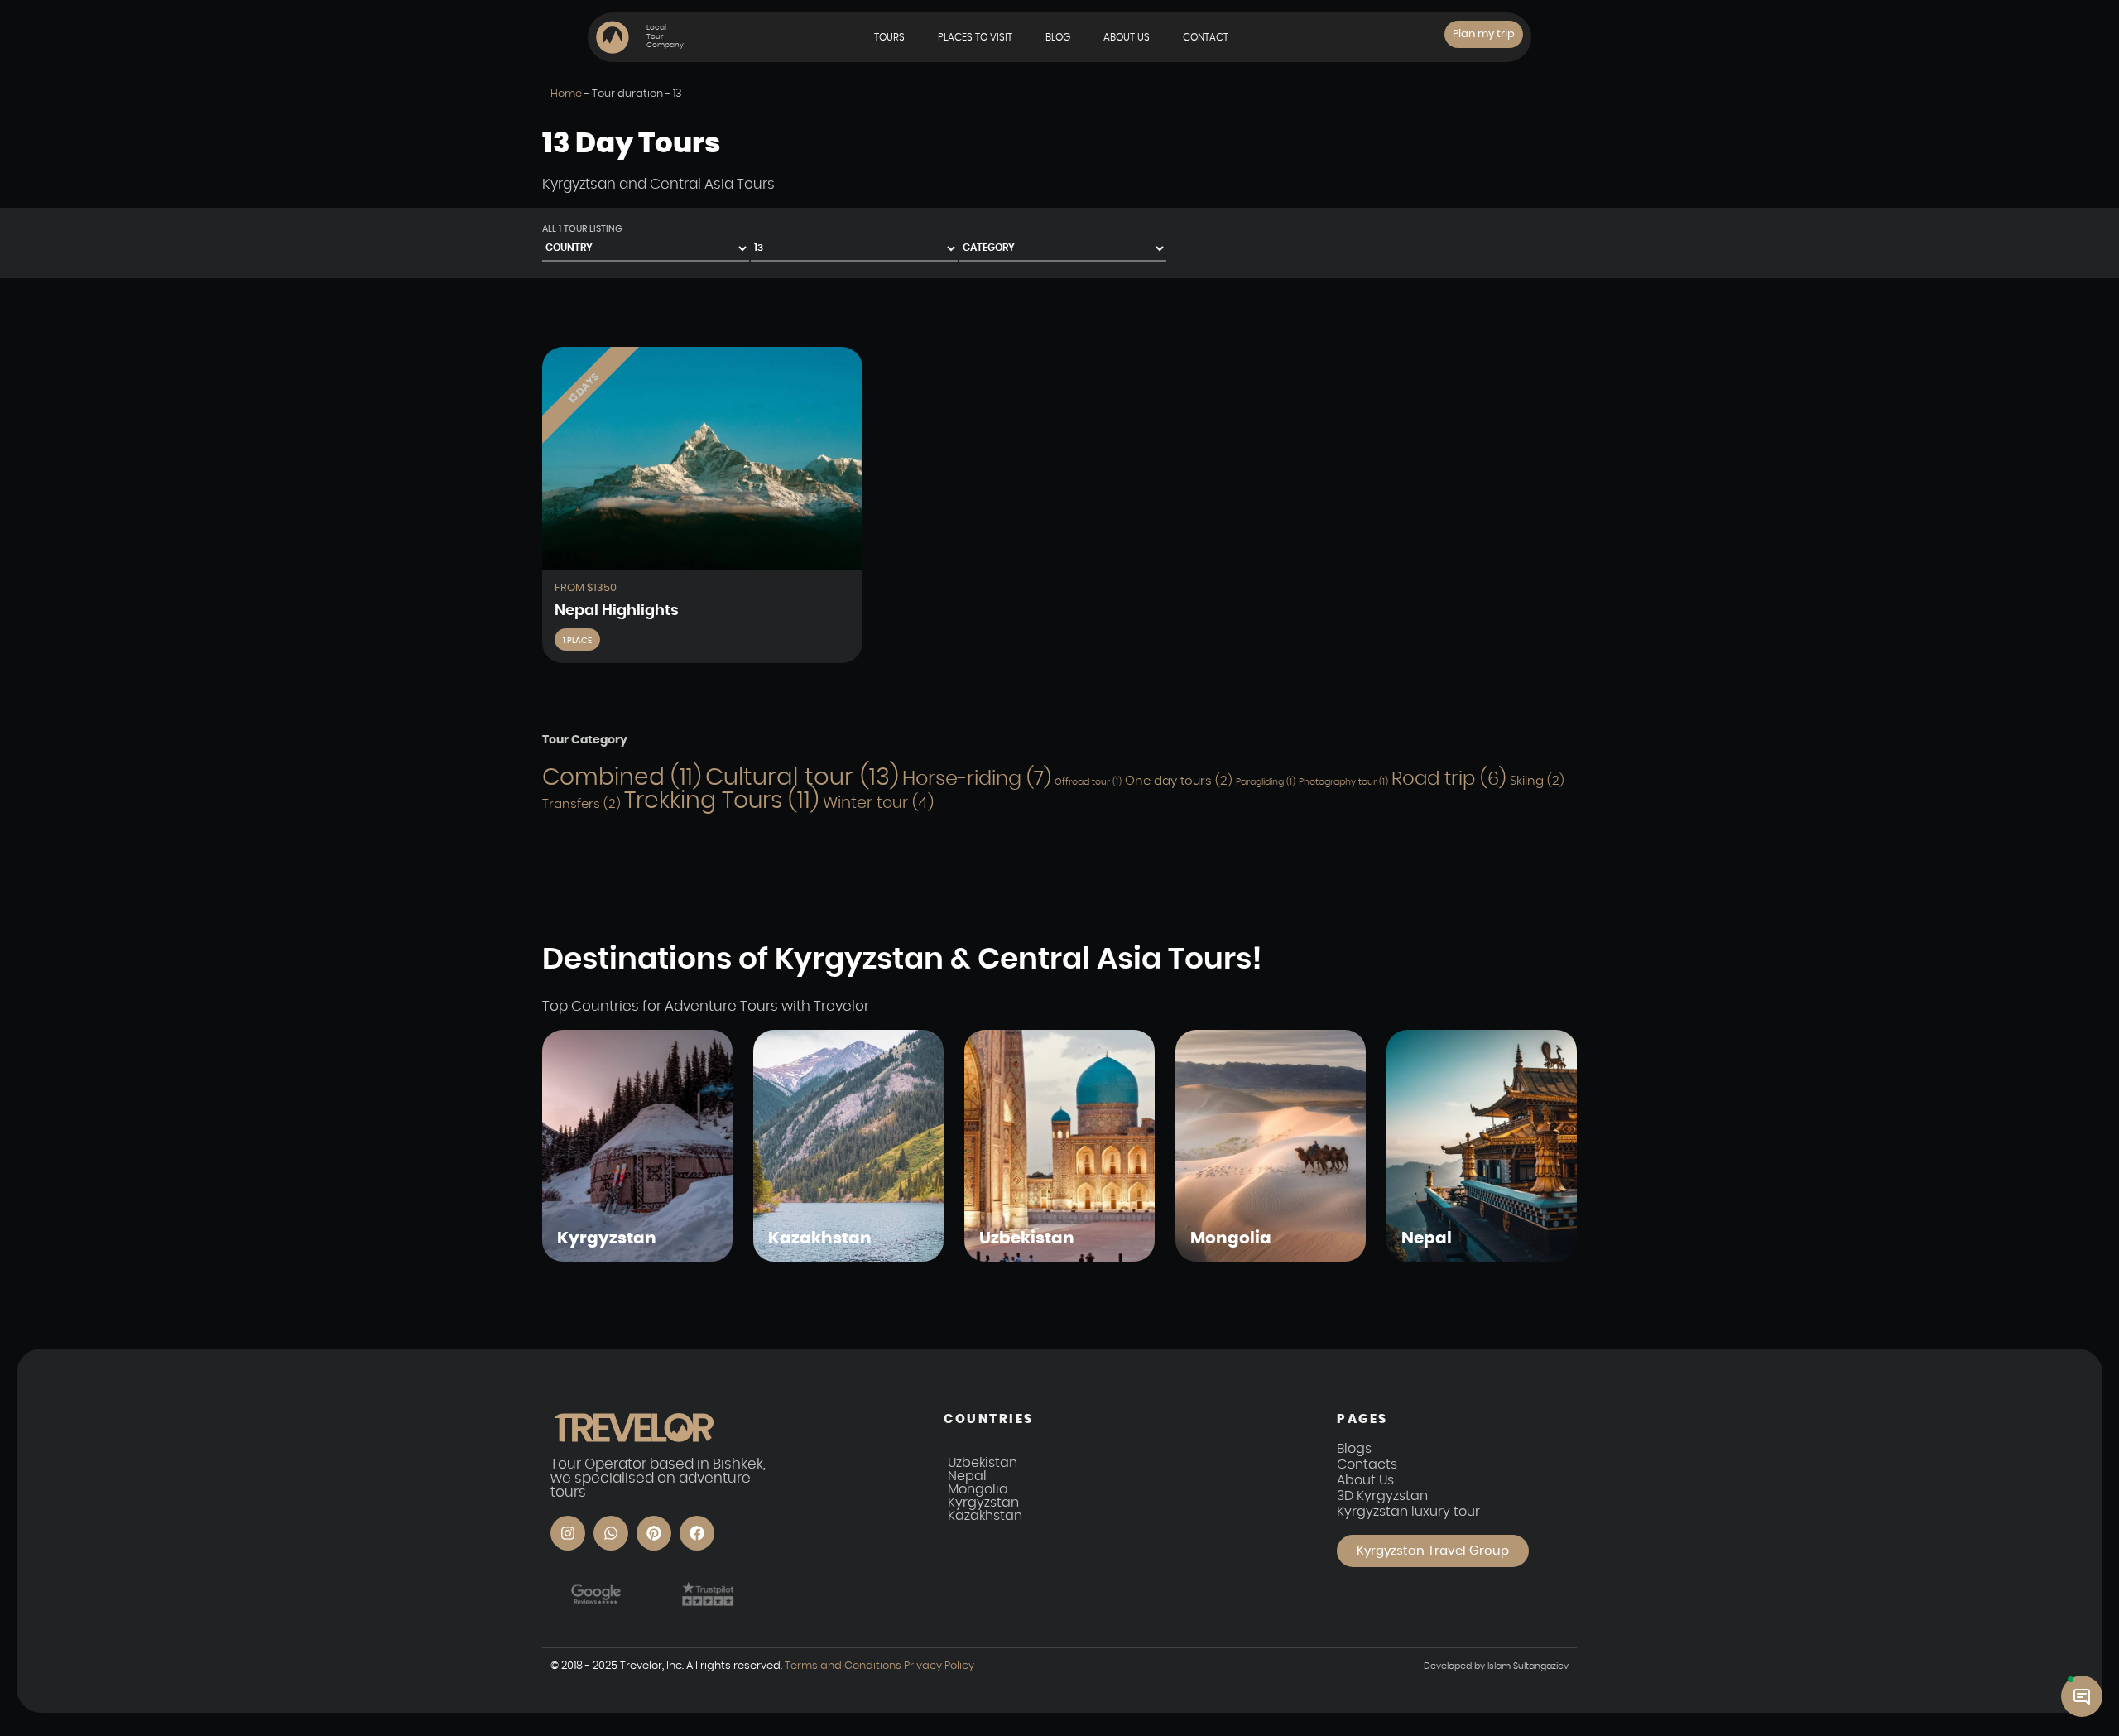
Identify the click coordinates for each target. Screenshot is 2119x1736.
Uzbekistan (983, 1463)
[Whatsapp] (611, 1533)
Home (566, 94)
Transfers (581, 804)
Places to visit (975, 37)
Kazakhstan (985, 1516)
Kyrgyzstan (983, 1503)
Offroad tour (1088, 782)
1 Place (577, 641)
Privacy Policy (938, 1666)
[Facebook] (697, 1533)
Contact (1206, 37)
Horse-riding (977, 779)
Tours (889, 37)
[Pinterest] (654, 1533)
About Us (1127, 37)
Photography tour (1343, 782)
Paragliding (1266, 782)
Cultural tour (802, 778)
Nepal (967, 1476)
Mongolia (978, 1489)
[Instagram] (568, 1533)
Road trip (1449, 779)
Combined (622, 778)
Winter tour (878, 803)
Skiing (1537, 781)
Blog (1058, 37)
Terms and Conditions (843, 1666)
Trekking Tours (722, 801)
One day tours (1179, 781)
